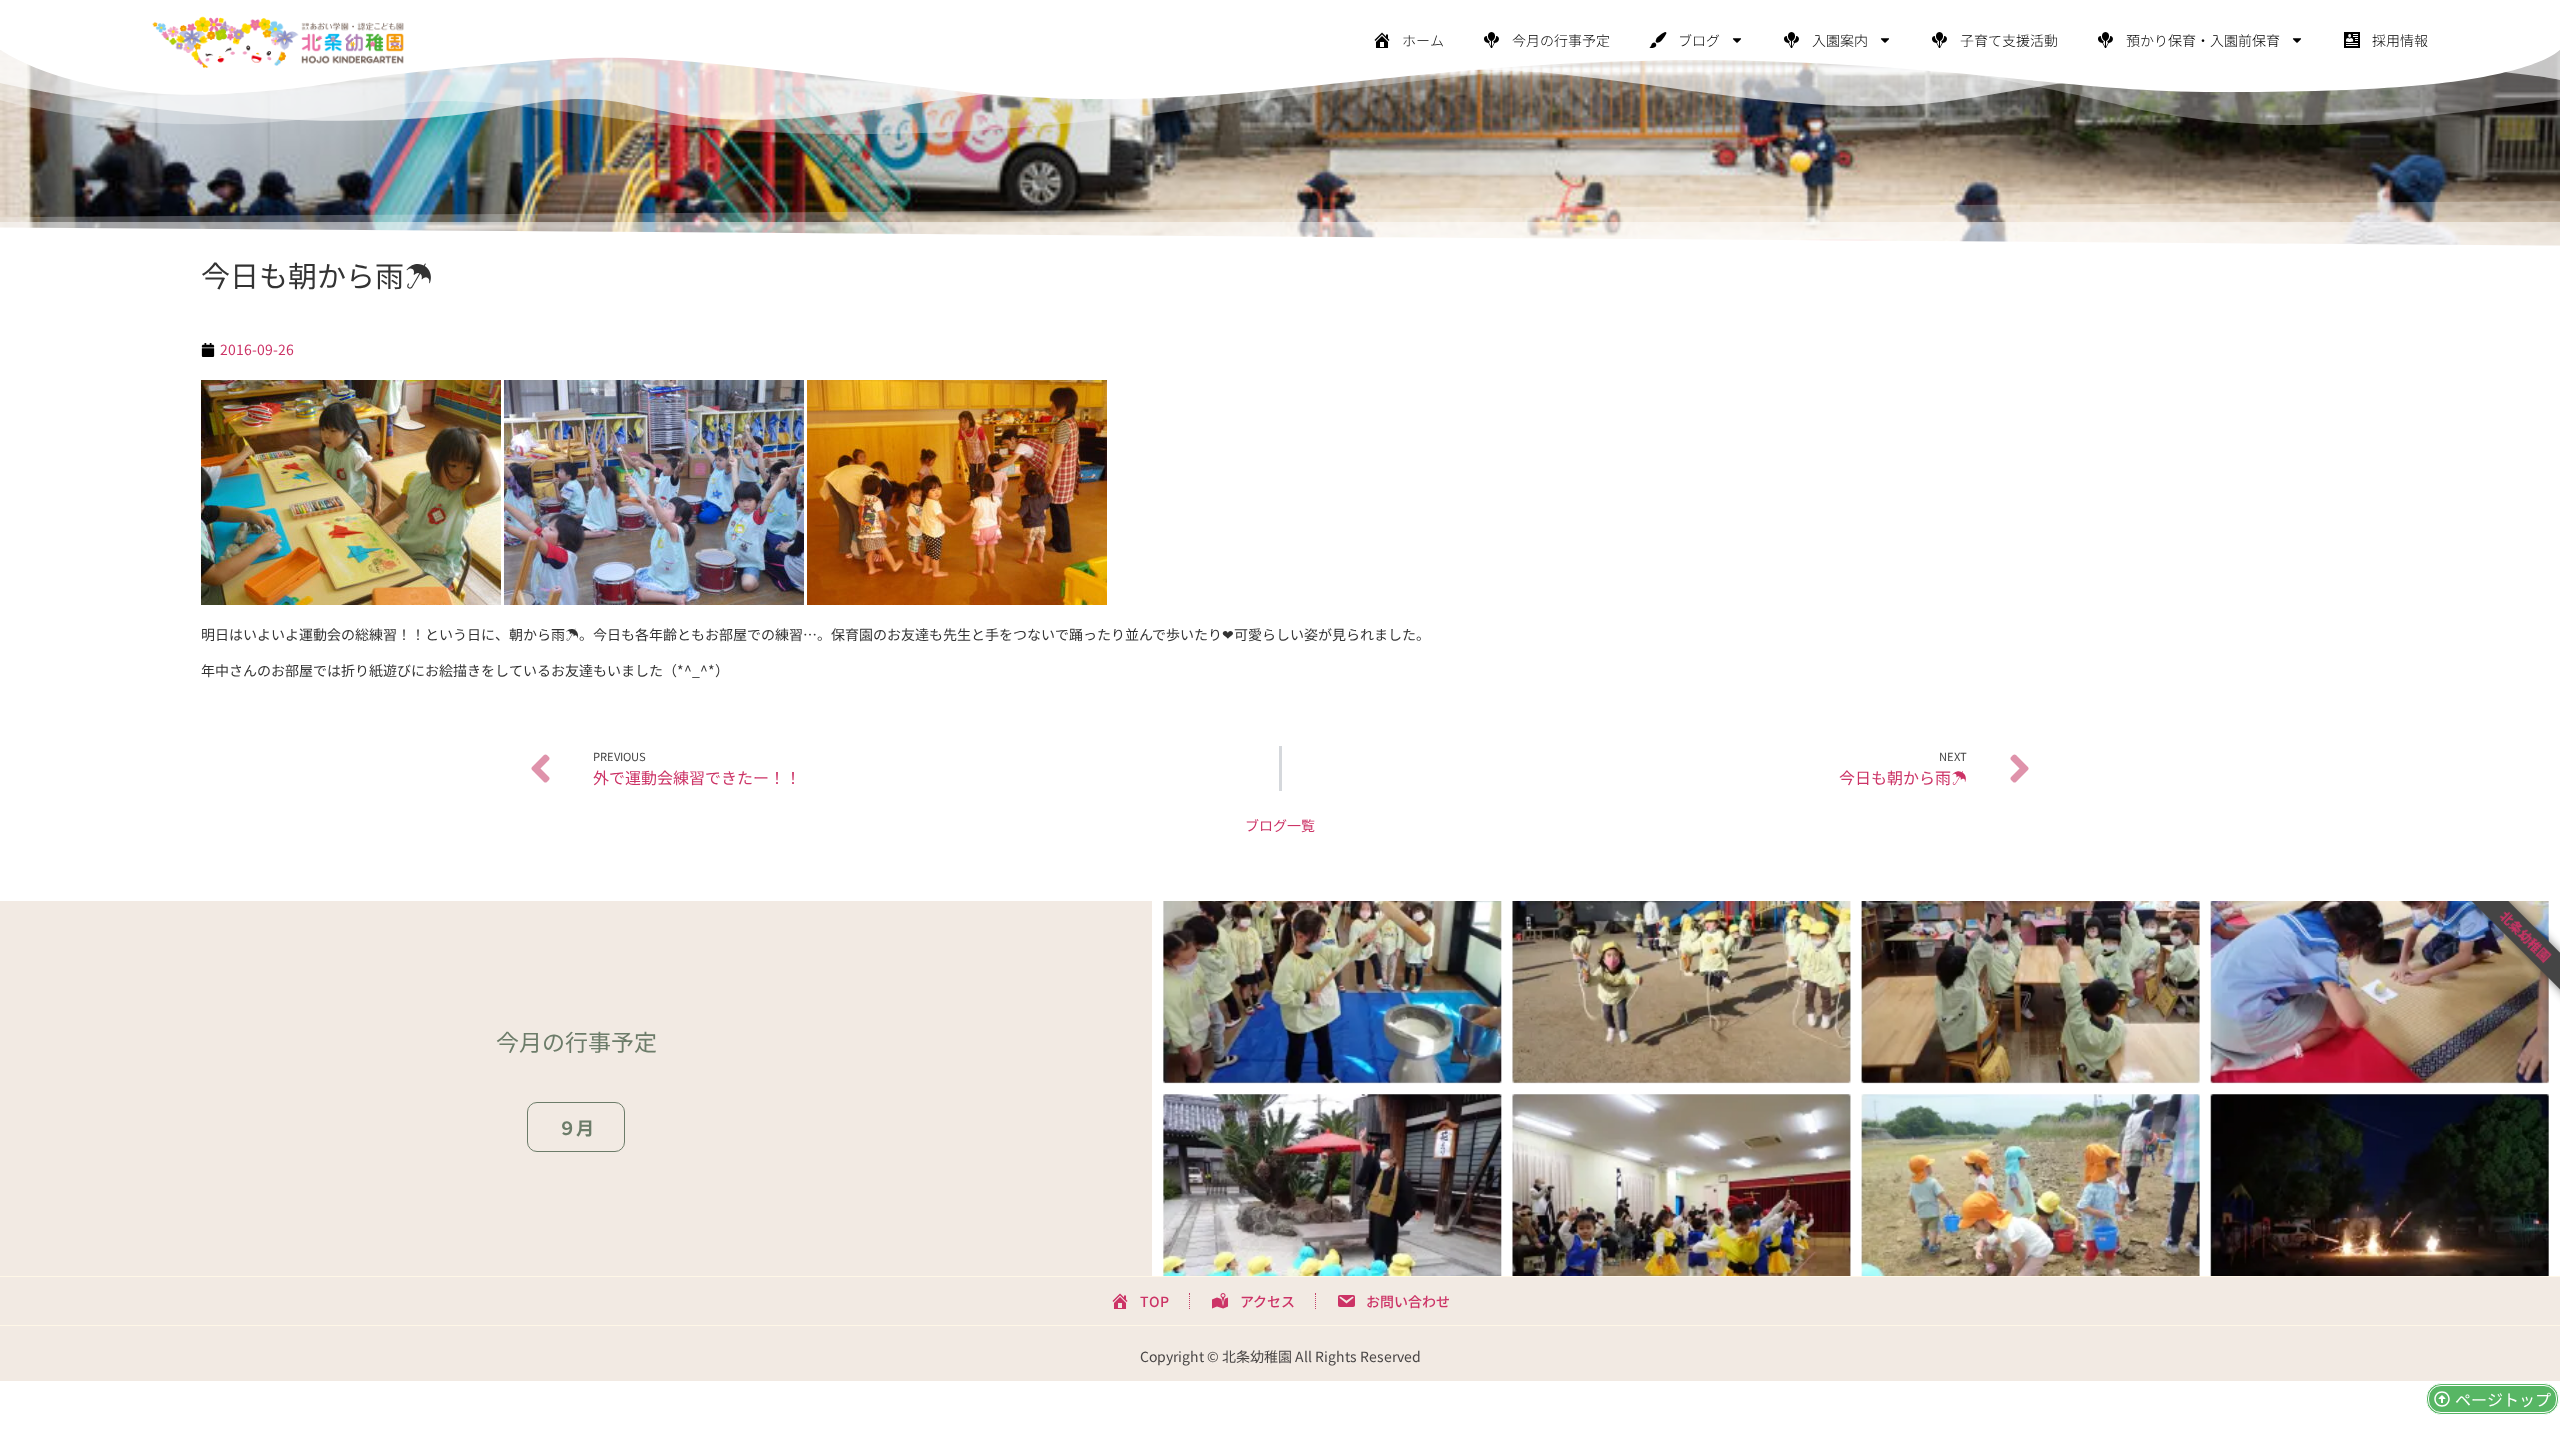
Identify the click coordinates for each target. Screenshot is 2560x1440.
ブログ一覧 (1280, 825)
